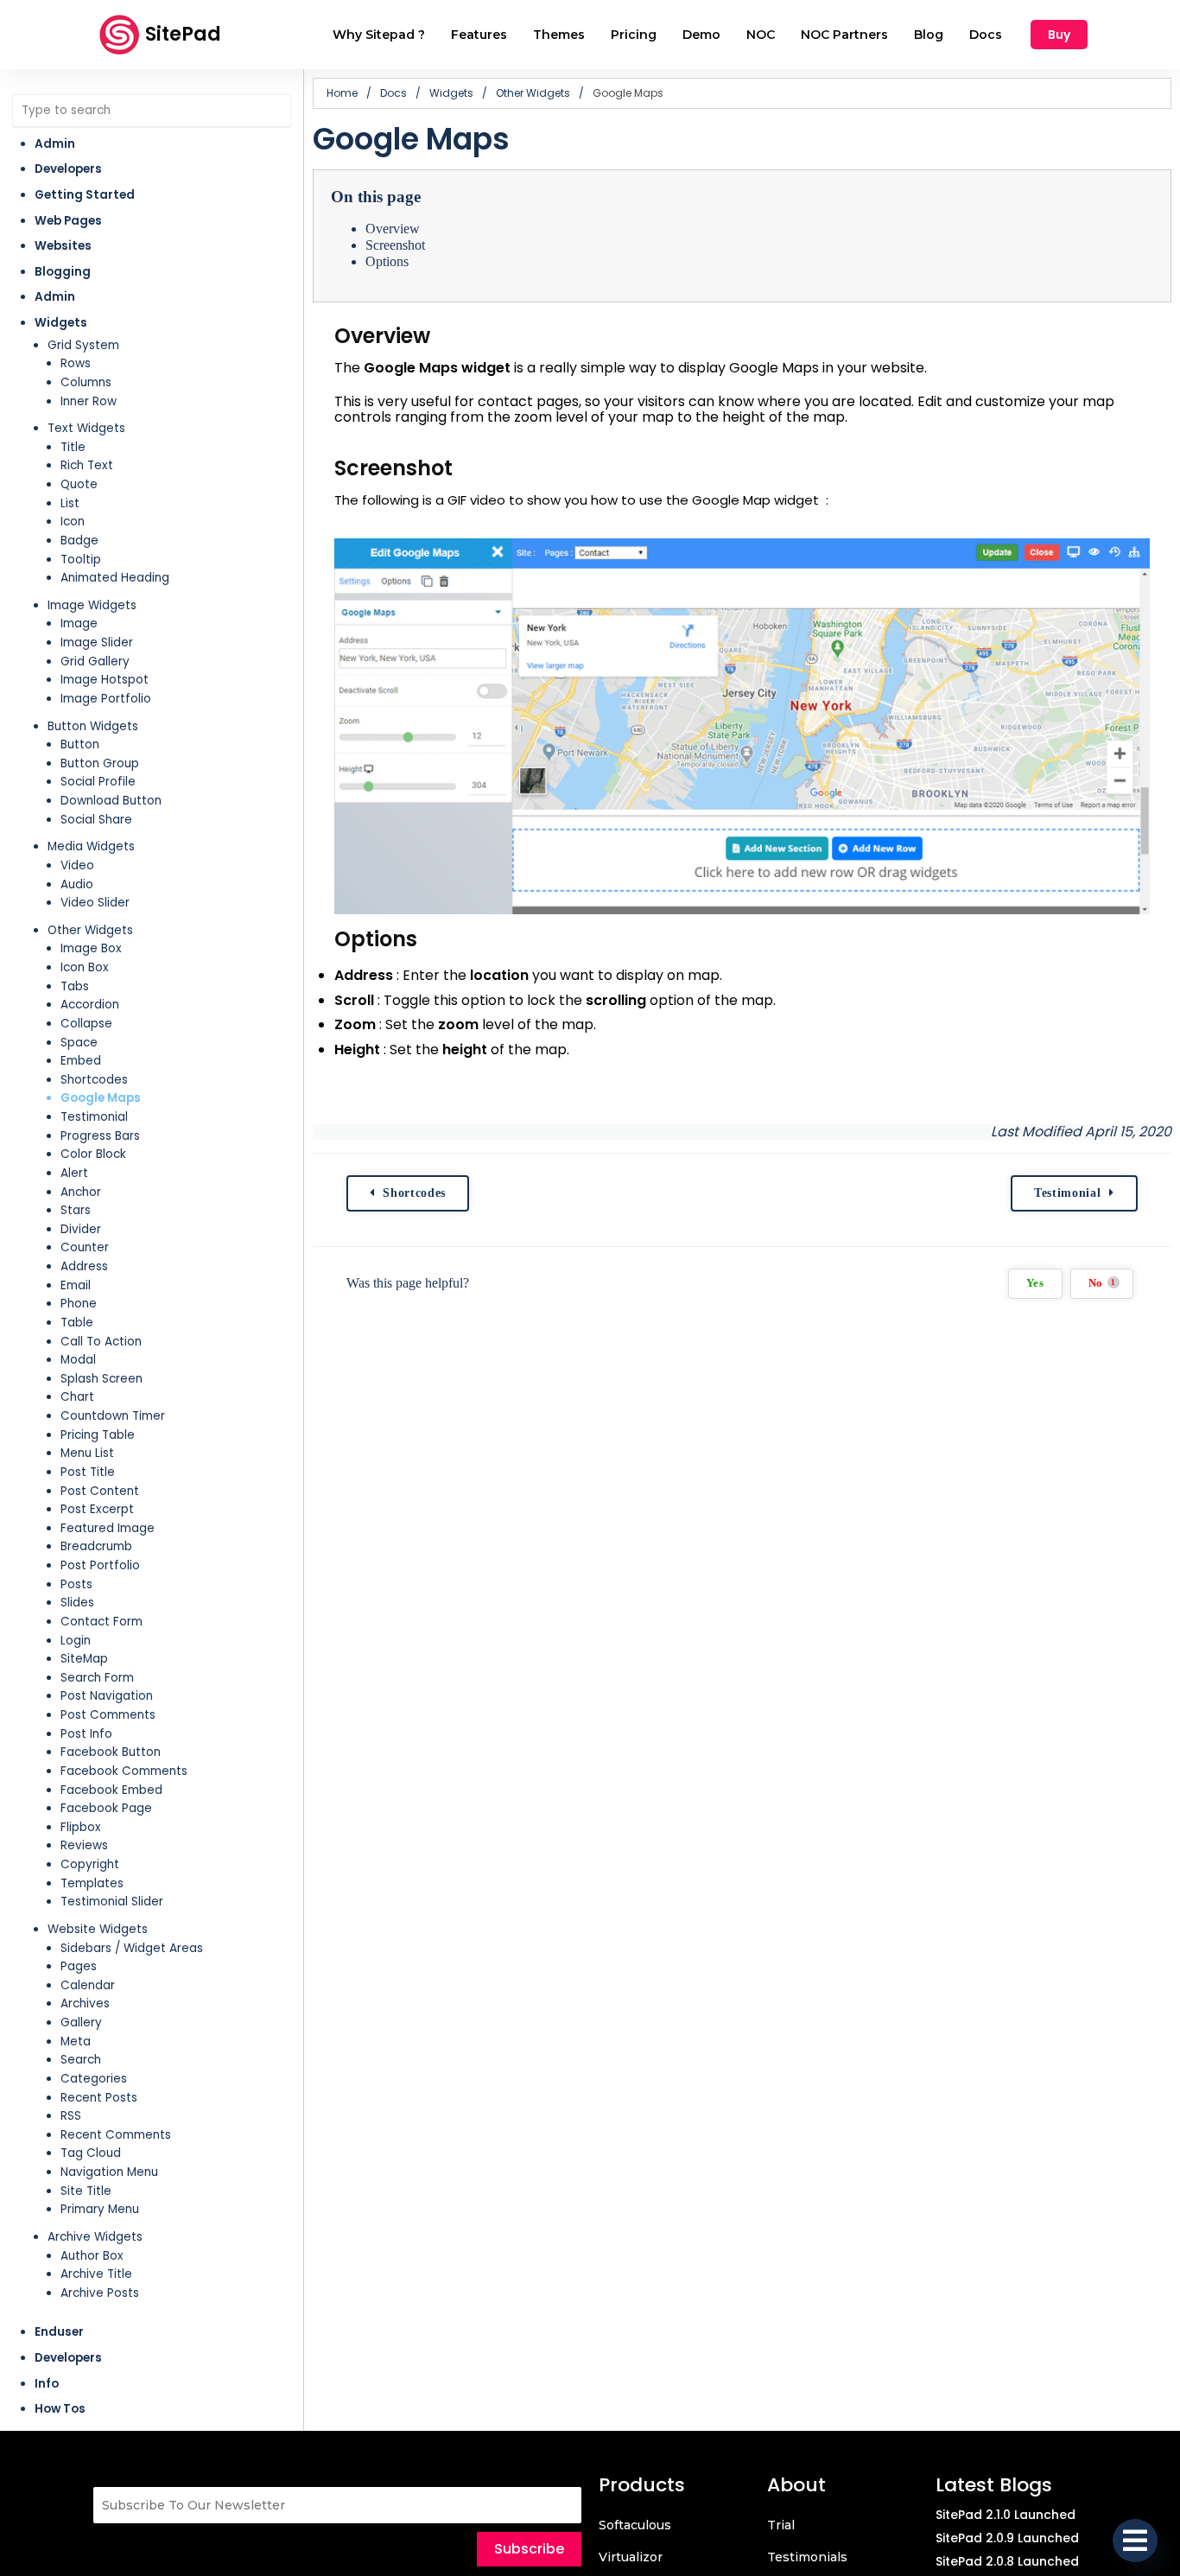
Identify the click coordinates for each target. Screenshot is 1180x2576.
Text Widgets (86, 428)
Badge (79, 541)
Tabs (75, 986)
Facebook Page (106, 1808)
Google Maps (101, 1098)
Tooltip (81, 560)
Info (47, 2384)
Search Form (97, 1678)
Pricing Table (98, 1435)
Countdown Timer (113, 1416)
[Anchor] (443, 336)
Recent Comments (116, 2135)
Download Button (111, 801)
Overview (393, 229)
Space (79, 1043)
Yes (1035, 1283)
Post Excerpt (97, 1509)
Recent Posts (99, 2098)
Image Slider (97, 642)
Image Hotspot (105, 680)
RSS (71, 2116)
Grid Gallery (95, 661)
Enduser (59, 2332)
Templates (92, 1883)
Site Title (86, 2191)
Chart (77, 1397)
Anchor (81, 1192)
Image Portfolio (106, 699)
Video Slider (95, 903)
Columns (86, 382)
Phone (79, 1304)
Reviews (84, 1845)
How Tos (60, 2409)
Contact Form (102, 1622)
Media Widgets (91, 846)
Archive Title (96, 2274)
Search (81, 2060)
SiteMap (84, 1659)
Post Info (86, 1734)
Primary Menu (100, 2209)
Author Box (92, 2256)
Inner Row (89, 401)
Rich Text (87, 465)
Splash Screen (102, 1379)
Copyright (90, 1864)
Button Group (100, 763)
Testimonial (94, 1117)
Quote (79, 484)
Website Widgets (98, 1929)
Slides (77, 1603)
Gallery (81, 2023)
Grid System (83, 345)
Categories (94, 2079)
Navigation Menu (109, 2172)
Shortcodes (94, 1080)
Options (387, 261)
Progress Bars (100, 1136)
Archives (85, 2004)
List (70, 503)
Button (80, 744)
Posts (76, 1584)
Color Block (93, 1154)
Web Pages (68, 221)
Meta (76, 2042)
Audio (77, 884)
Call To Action (101, 1342)
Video (77, 865)
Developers (68, 169)
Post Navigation (107, 1696)
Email (76, 1285)
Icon (73, 522)
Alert (74, 1173)
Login (76, 1641)
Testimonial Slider (112, 1902)
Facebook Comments (124, 1771)
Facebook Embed (111, 1790)
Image (79, 623)
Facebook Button (111, 1752)
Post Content (100, 1491)
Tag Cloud (91, 2153)
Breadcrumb (96, 1546)
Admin (55, 144)
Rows (76, 363)
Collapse (86, 1024)
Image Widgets (92, 605)
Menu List (87, 1453)
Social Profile (98, 782)
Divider (81, 1229)
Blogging (63, 272)
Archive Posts (100, 2293)
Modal (78, 1360)
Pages (79, 1966)
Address (84, 1266)
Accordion (90, 1005)
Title (73, 447)
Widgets (61, 323)
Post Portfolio (100, 1565)
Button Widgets (93, 726)
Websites (63, 246)
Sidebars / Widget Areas (132, 1948)
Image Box (91, 948)
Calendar (88, 1985)
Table (77, 1323)
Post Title (88, 1472)
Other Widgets (90, 930)
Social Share (96, 820)
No (1102, 1283)
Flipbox (81, 1827)
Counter (85, 1247)
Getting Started (85, 195)
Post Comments (108, 1715)
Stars (76, 1210)
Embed (81, 1061)
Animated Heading (115, 578)
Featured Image (108, 1528)
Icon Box (85, 967)
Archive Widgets (95, 2237)
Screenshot (395, 245)
